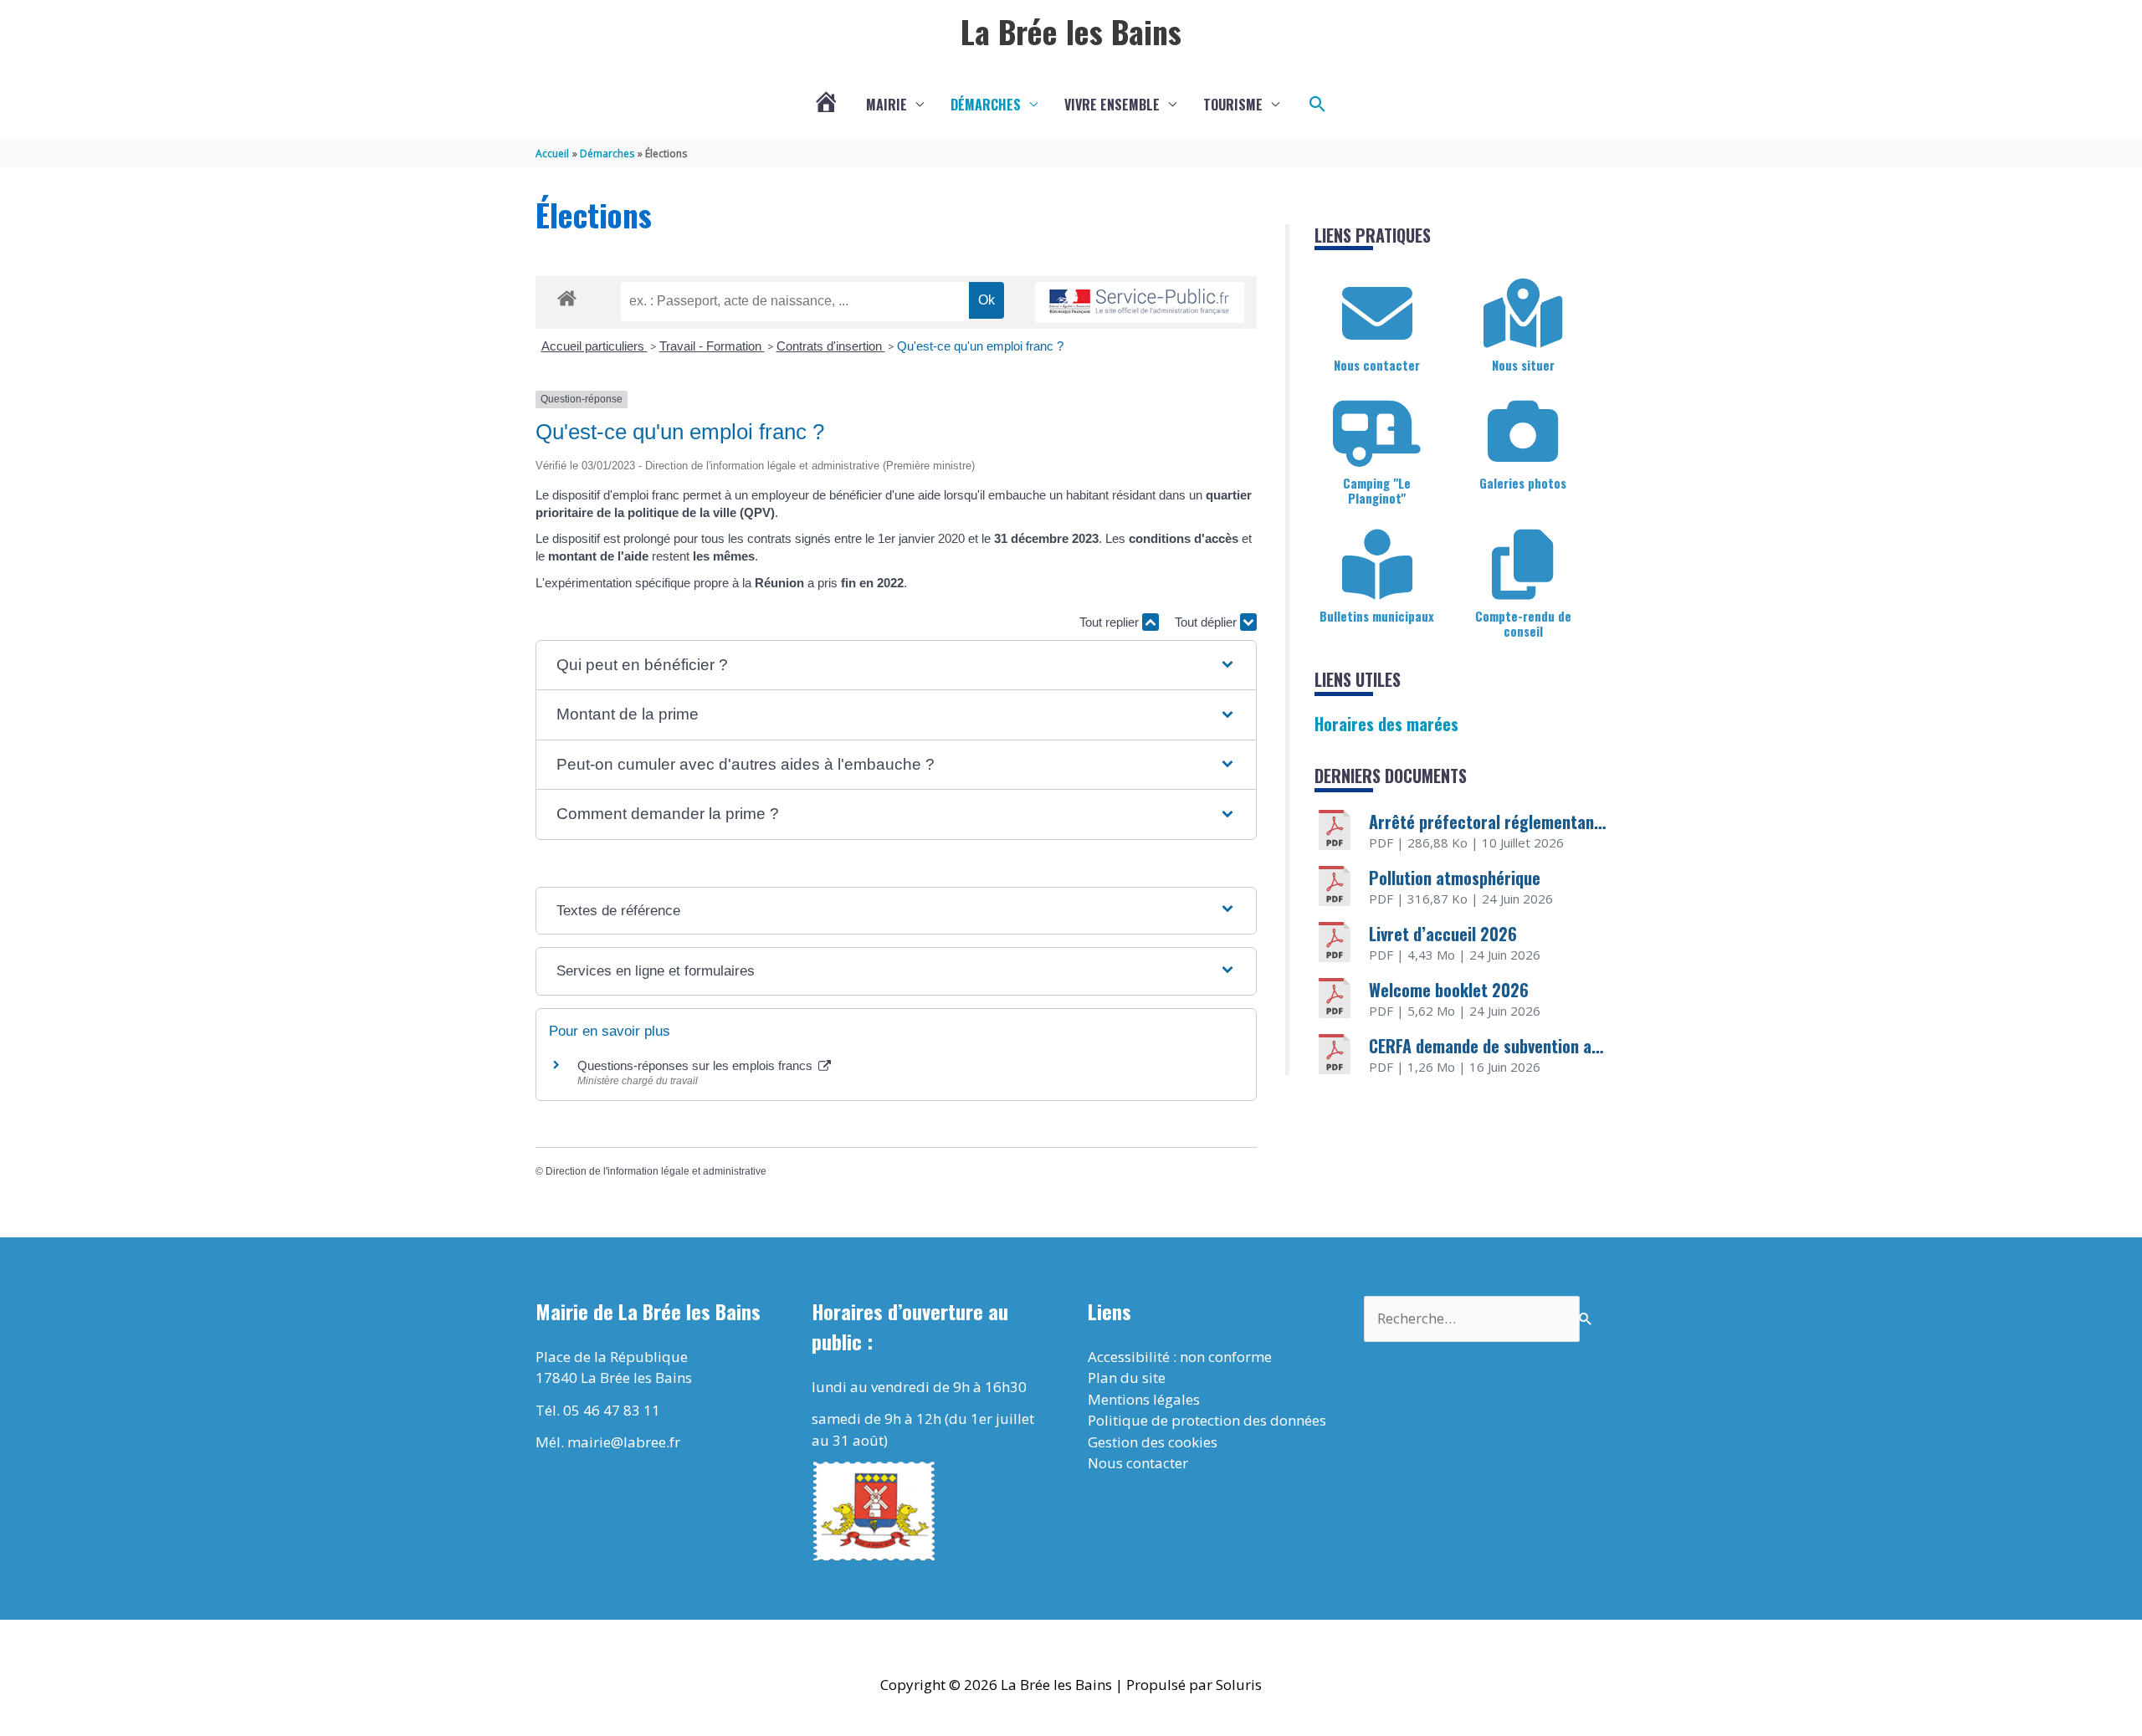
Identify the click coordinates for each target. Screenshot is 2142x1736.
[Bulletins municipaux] (1377, 565)
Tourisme (1233, 105)
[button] (1318, 105)
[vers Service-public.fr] (1140, 302)
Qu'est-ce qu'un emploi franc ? (980, 346)
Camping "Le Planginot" (1377, 490)
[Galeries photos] (1523, 432)
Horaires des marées (1386, 724)
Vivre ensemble (1112, 105)
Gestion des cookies (1153, 1442)
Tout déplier (1207, 622)
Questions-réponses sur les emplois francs (697, 1065)
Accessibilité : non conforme (1180, 1357)
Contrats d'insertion (831, 346)
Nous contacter (1377, 365)
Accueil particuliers (594, 346)
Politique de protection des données (1207, 1420)
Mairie (887, 105)
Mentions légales (1144, 1399)
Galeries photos (1523, 483)
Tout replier (1111, 622)
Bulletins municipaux (1377, 616)
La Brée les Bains (1071, 31)
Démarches (986, 105)
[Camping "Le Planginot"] (1377, 432)
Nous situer (1523, 365)
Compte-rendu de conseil (1523, 623)
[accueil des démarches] (567, 295)
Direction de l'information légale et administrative (656, 1171)
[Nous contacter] (1377, 314)
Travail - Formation (712, 346)
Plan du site (1127, 1378)
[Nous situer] (1523, 314)
